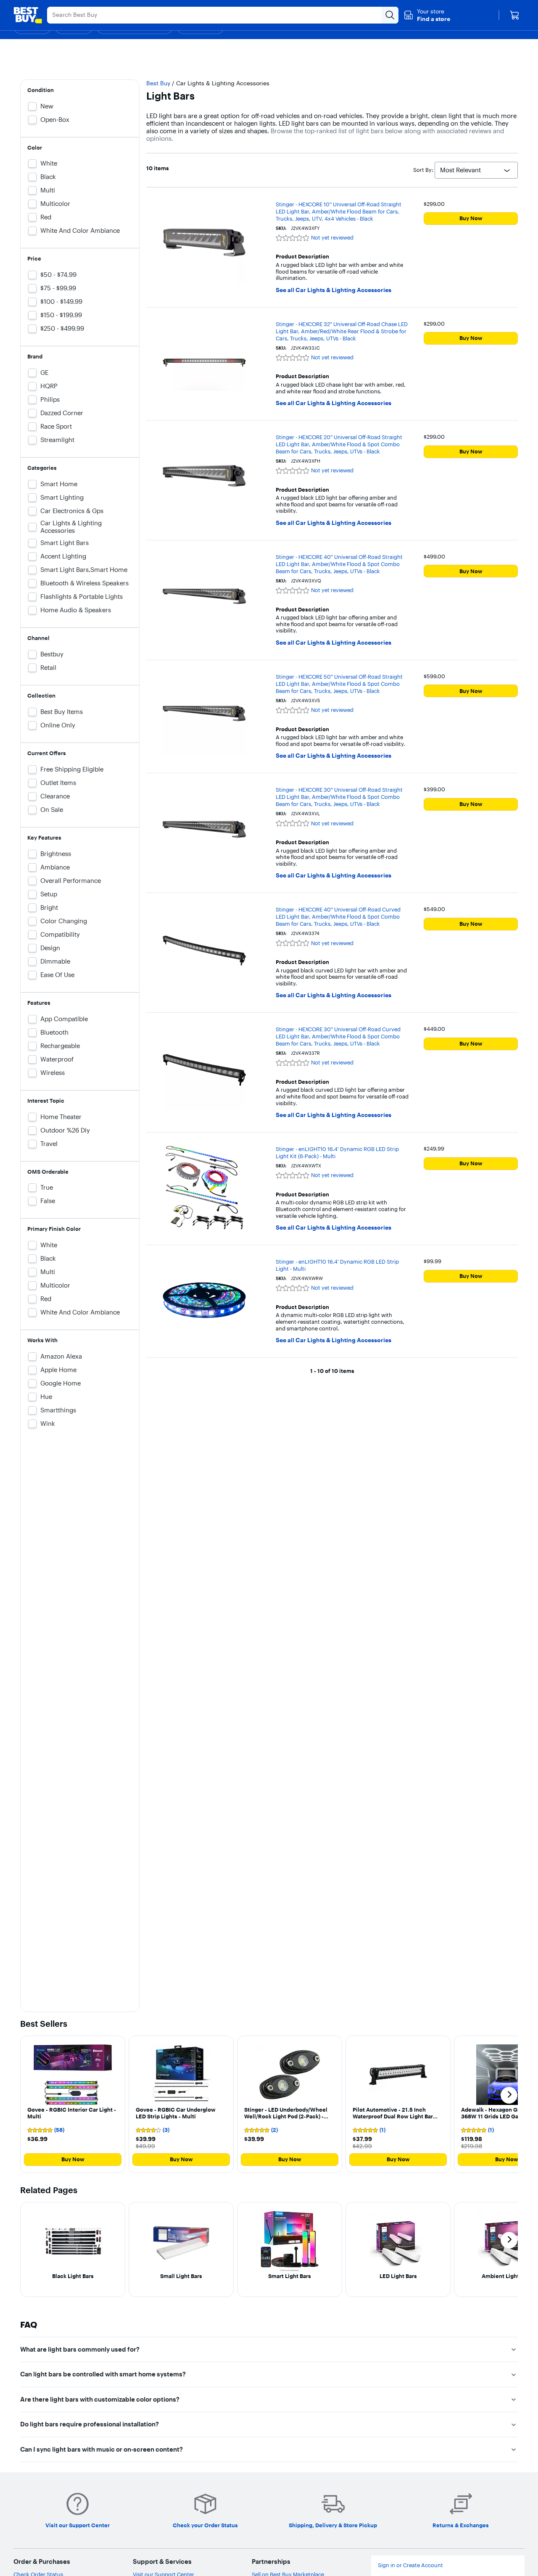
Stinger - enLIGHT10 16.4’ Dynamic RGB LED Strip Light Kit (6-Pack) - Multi (337, 1152)
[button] (427, 15)
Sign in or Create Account (410, 2565)
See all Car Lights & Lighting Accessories (334, 290)
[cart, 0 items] (514, 15)
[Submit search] (390, 15)
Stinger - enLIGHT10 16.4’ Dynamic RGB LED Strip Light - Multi (337, 1265)
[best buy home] (28, 15)
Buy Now (471, 218)
